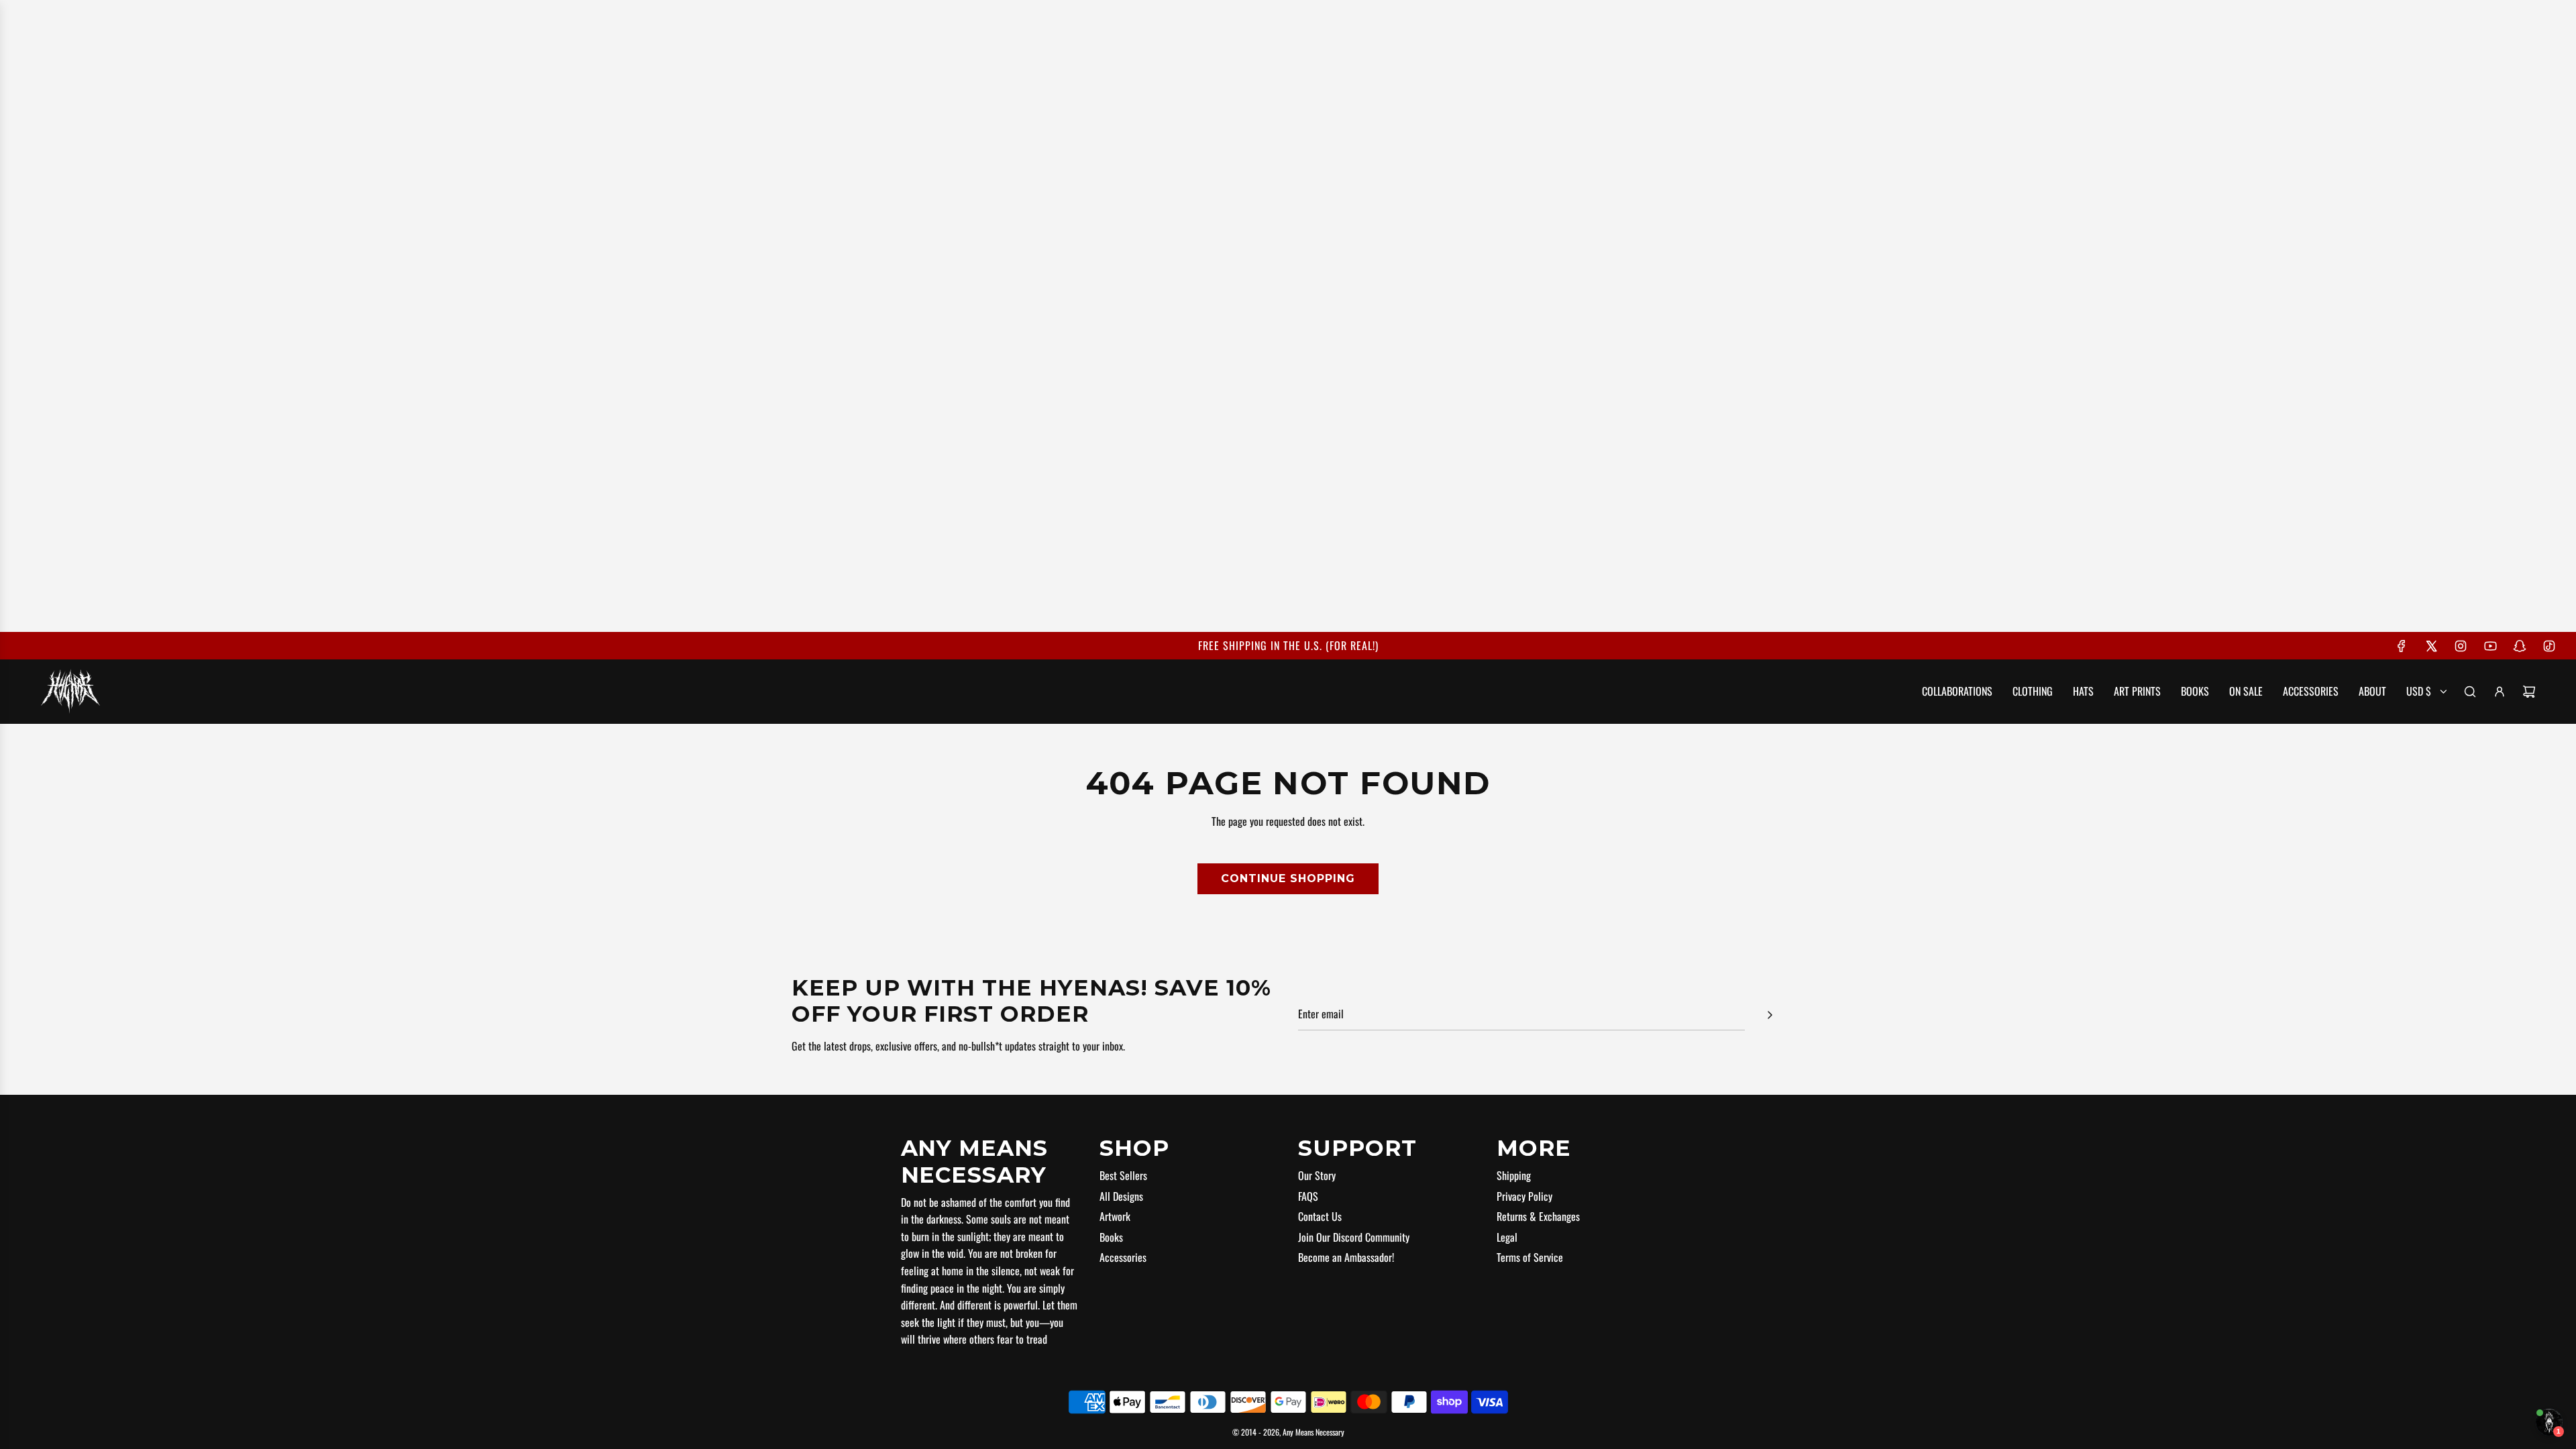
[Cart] (2529, 692)
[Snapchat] (2520, 646)
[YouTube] (2490, 646)
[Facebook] (2402, 646)
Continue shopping (1288, 878)
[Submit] (1770, 1015)
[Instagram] (2461, 646)
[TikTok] (2549, 646)
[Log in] (2500, 692)
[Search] (2470, 692)
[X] (2431, 646)
